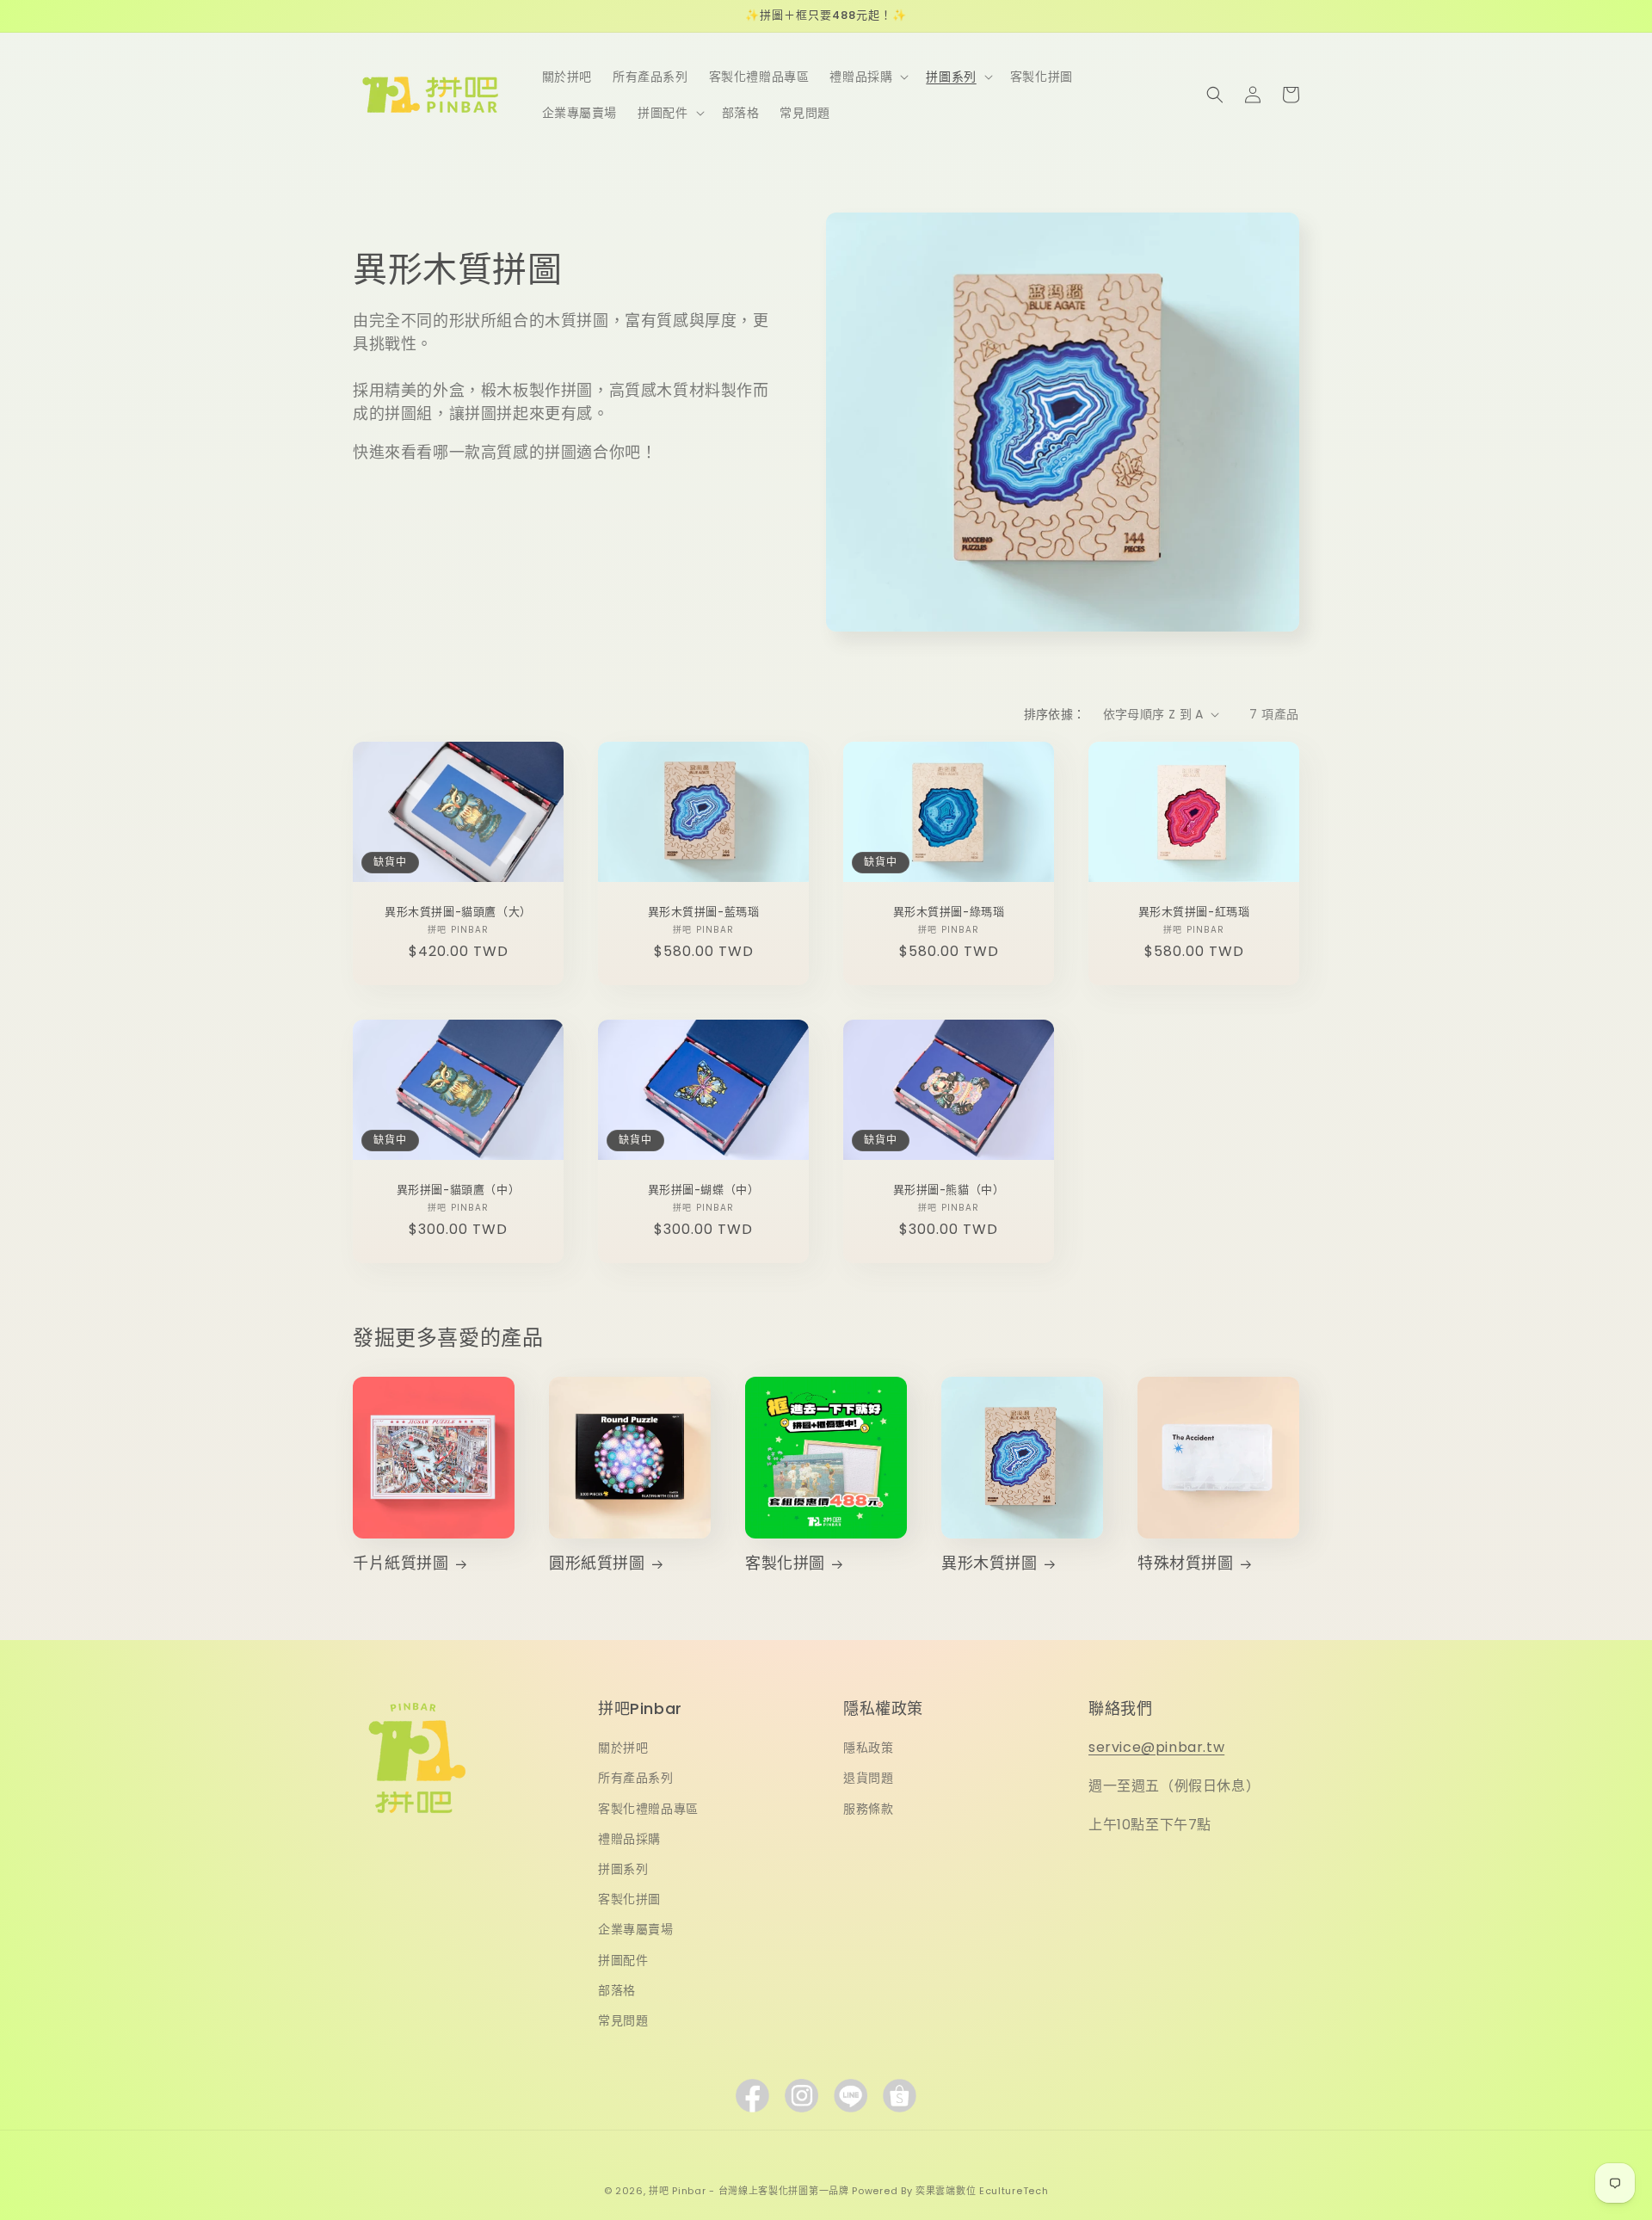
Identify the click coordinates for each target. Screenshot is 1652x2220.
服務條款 (868, 1809)
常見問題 (623, 2020)
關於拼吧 (623, 1748)
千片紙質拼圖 (401, 1563)
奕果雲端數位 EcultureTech (982, 2191)
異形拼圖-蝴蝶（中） (704, 1190)
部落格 (617, 1990)
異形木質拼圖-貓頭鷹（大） (458, 913)
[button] (867, 77)
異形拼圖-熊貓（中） (949, 1190)
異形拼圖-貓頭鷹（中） (459, 1190)
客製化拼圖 (785, 1563)
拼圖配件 (623, 1960)
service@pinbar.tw (1156, 1747)
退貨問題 (868, 1778)
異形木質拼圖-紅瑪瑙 (1194, 913)
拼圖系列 (623, 1869)
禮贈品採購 (629, 1839)
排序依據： (1055, 714)
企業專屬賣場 (636, 1929)
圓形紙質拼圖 (597, 1563)
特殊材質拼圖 (1186, 1563)
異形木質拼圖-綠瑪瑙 (949, 913)
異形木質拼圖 (989, 1563)
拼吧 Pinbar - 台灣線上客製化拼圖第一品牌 (749, 2191)
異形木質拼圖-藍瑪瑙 (704, 913)
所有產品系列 (636, 1778)
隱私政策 (868, 1748)
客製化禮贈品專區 (648, 1809)
